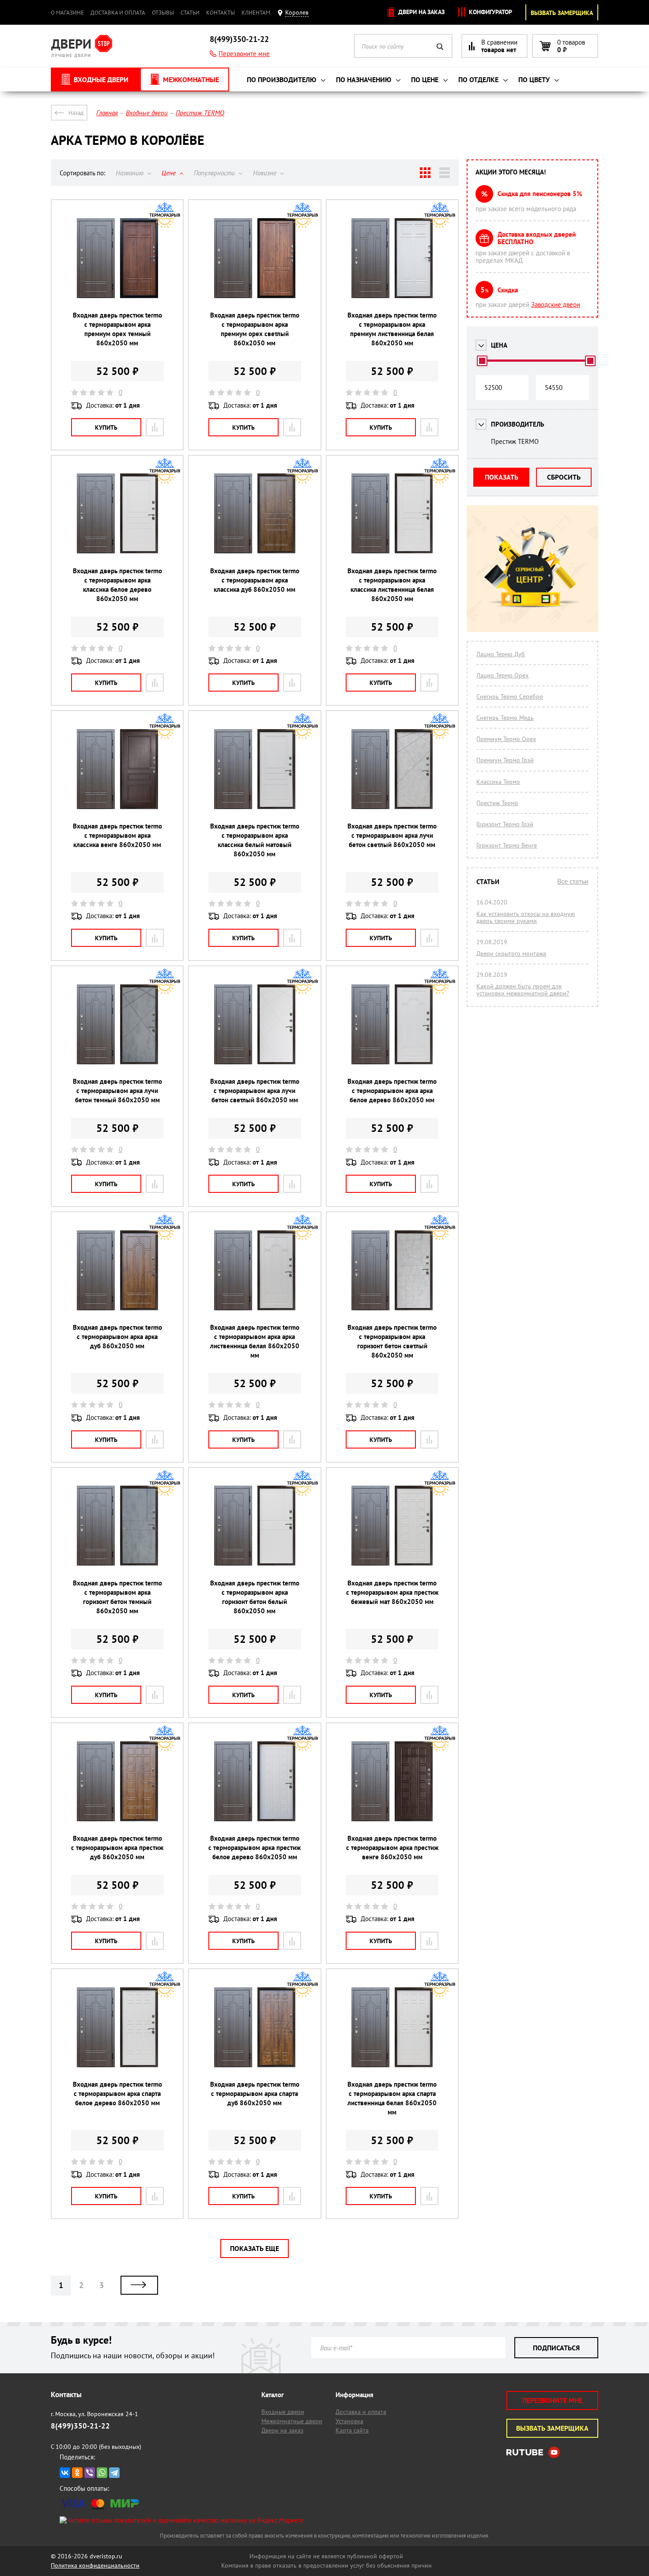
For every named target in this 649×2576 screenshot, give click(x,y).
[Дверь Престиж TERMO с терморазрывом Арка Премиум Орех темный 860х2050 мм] (117, 257)
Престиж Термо (497, 803)
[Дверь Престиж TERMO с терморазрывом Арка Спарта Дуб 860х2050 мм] (255, 2026)
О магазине (67, 13)
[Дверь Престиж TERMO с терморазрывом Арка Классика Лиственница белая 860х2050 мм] (392, 513)
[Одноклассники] (77, 2473)
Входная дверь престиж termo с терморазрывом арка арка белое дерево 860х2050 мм (392, 1091)
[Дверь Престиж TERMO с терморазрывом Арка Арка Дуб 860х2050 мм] (117, 1269)
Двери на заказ (421, 12)
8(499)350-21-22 (239, 39)
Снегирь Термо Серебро (510, 696)
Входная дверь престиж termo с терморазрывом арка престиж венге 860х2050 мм (392, 1848)
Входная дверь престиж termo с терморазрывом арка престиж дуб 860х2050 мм (117, 1848)
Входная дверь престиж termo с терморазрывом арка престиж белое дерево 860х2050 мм (255, 1848)
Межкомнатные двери (292, 2421)
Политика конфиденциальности (95, 2565)
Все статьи (573, 881)
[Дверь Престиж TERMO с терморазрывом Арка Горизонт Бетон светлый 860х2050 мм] (392, 1269)
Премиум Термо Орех (506, 739)
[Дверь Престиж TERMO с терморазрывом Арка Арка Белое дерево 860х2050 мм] (392, 1023)
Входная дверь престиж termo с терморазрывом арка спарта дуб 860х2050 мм (255, 2094)
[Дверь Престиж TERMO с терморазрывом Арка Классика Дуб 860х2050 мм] (255, 513)
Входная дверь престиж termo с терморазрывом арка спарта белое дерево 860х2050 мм (117, 2094)
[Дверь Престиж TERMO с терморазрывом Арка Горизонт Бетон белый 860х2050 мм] (255, 1525)
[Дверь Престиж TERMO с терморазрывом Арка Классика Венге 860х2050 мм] (117, 768)
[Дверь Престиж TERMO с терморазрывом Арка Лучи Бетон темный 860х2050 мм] (117, 1023)
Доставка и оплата (118, 13)
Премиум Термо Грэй (505, 760)
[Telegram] (114, 2473)
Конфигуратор (490, 12)
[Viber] (90, 2473)
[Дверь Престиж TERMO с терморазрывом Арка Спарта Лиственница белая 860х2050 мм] (392, 2026)
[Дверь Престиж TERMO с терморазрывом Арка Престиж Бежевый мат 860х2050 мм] (392, 1525)
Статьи (190, 13)
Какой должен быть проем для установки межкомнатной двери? (523, 990)
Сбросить (564, 477)
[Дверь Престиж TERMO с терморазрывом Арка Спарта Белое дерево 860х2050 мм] (117, 2026)
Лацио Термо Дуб (501, 654)
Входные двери (283, 2412)
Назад (76, 113)
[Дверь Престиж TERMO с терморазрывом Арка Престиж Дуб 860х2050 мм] (117, 1780)
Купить (106, 427)
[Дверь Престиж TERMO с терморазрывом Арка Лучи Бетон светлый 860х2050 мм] (392, 768)
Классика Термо (498, 782)
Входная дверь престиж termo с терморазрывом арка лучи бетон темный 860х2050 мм (117, 1091)
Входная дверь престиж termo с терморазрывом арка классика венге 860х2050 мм (117, 835)
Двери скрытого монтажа (511, 953)
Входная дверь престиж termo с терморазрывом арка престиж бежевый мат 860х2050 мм (392, 1592)
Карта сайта (352, 2430)
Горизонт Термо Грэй (505, 824)
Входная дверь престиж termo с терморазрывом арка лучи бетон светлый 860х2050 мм (392, 835)
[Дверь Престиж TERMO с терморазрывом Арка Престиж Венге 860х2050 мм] (392, 1780)
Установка (349, 2421)
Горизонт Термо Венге (507, 845)
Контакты (221, 13)
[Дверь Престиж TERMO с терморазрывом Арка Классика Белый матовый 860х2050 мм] (255, 768)
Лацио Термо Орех (502, 675)
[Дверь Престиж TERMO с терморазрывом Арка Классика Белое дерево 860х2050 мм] (117, 513)
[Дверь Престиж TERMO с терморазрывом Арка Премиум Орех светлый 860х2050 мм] (255, 257)
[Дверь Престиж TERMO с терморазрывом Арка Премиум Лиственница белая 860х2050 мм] (392, 257)
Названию (130, 173)
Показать (502, 477)
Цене (170, 173)
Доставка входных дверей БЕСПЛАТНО (537, 238)
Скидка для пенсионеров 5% (540, 194)
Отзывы (163, 13)
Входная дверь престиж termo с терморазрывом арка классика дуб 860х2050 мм (255, 580)
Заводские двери (556, 305)
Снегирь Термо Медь (505, 718)
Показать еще (255, 2248)
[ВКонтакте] (65, 2473)
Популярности (215, 173)
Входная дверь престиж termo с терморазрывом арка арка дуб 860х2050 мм (117, 1337)
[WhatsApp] (102, 2473)
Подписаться (556, 2348)
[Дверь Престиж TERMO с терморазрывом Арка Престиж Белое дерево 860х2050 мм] (255, 1780)
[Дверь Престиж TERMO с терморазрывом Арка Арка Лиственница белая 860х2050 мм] (255, 1269)
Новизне (266, 173)
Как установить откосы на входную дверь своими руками (526, 917)
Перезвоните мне (244, 54)
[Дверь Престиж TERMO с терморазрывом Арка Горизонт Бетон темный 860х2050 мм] (117, 1525)
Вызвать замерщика (562, 13)
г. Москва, (94, 2414)
